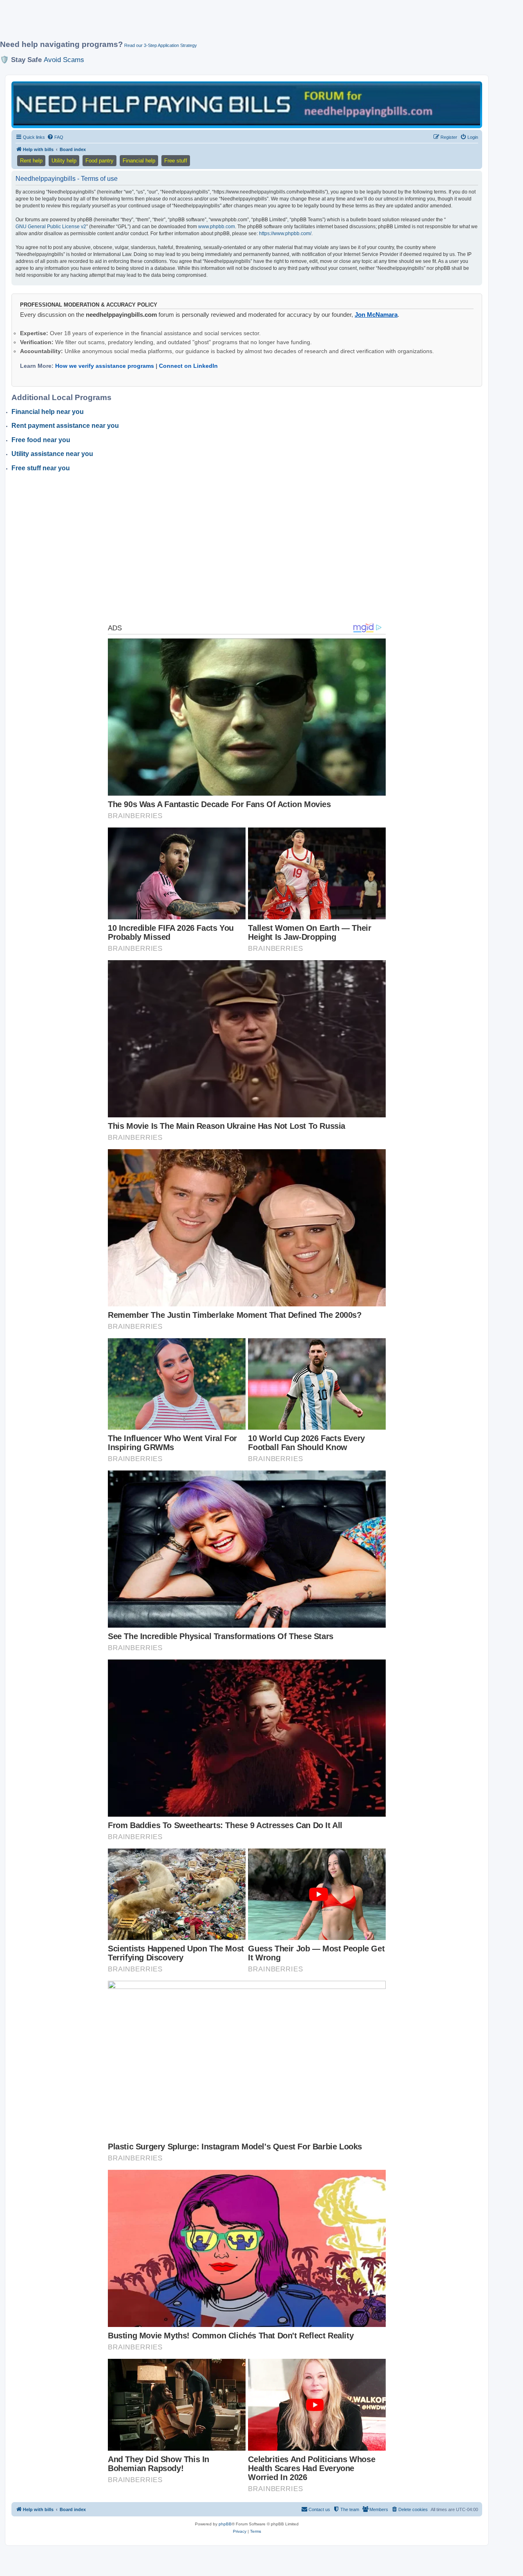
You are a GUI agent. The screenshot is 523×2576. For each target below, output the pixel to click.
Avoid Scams (64, 60)
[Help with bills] (247, 104)
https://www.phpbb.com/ (285, 234)
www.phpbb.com (217, 227)
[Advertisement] (198, 23)
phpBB (225, 2524)
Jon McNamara (376, 315)
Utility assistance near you (52, 454)
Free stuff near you (41, 468)
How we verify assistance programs (105, 366)
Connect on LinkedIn (188, 366)
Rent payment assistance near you (65, 426)
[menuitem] (55, 137)
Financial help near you (48, 412)
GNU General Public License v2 (51, 227)
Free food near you (41, 440)
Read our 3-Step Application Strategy (161, 45)
